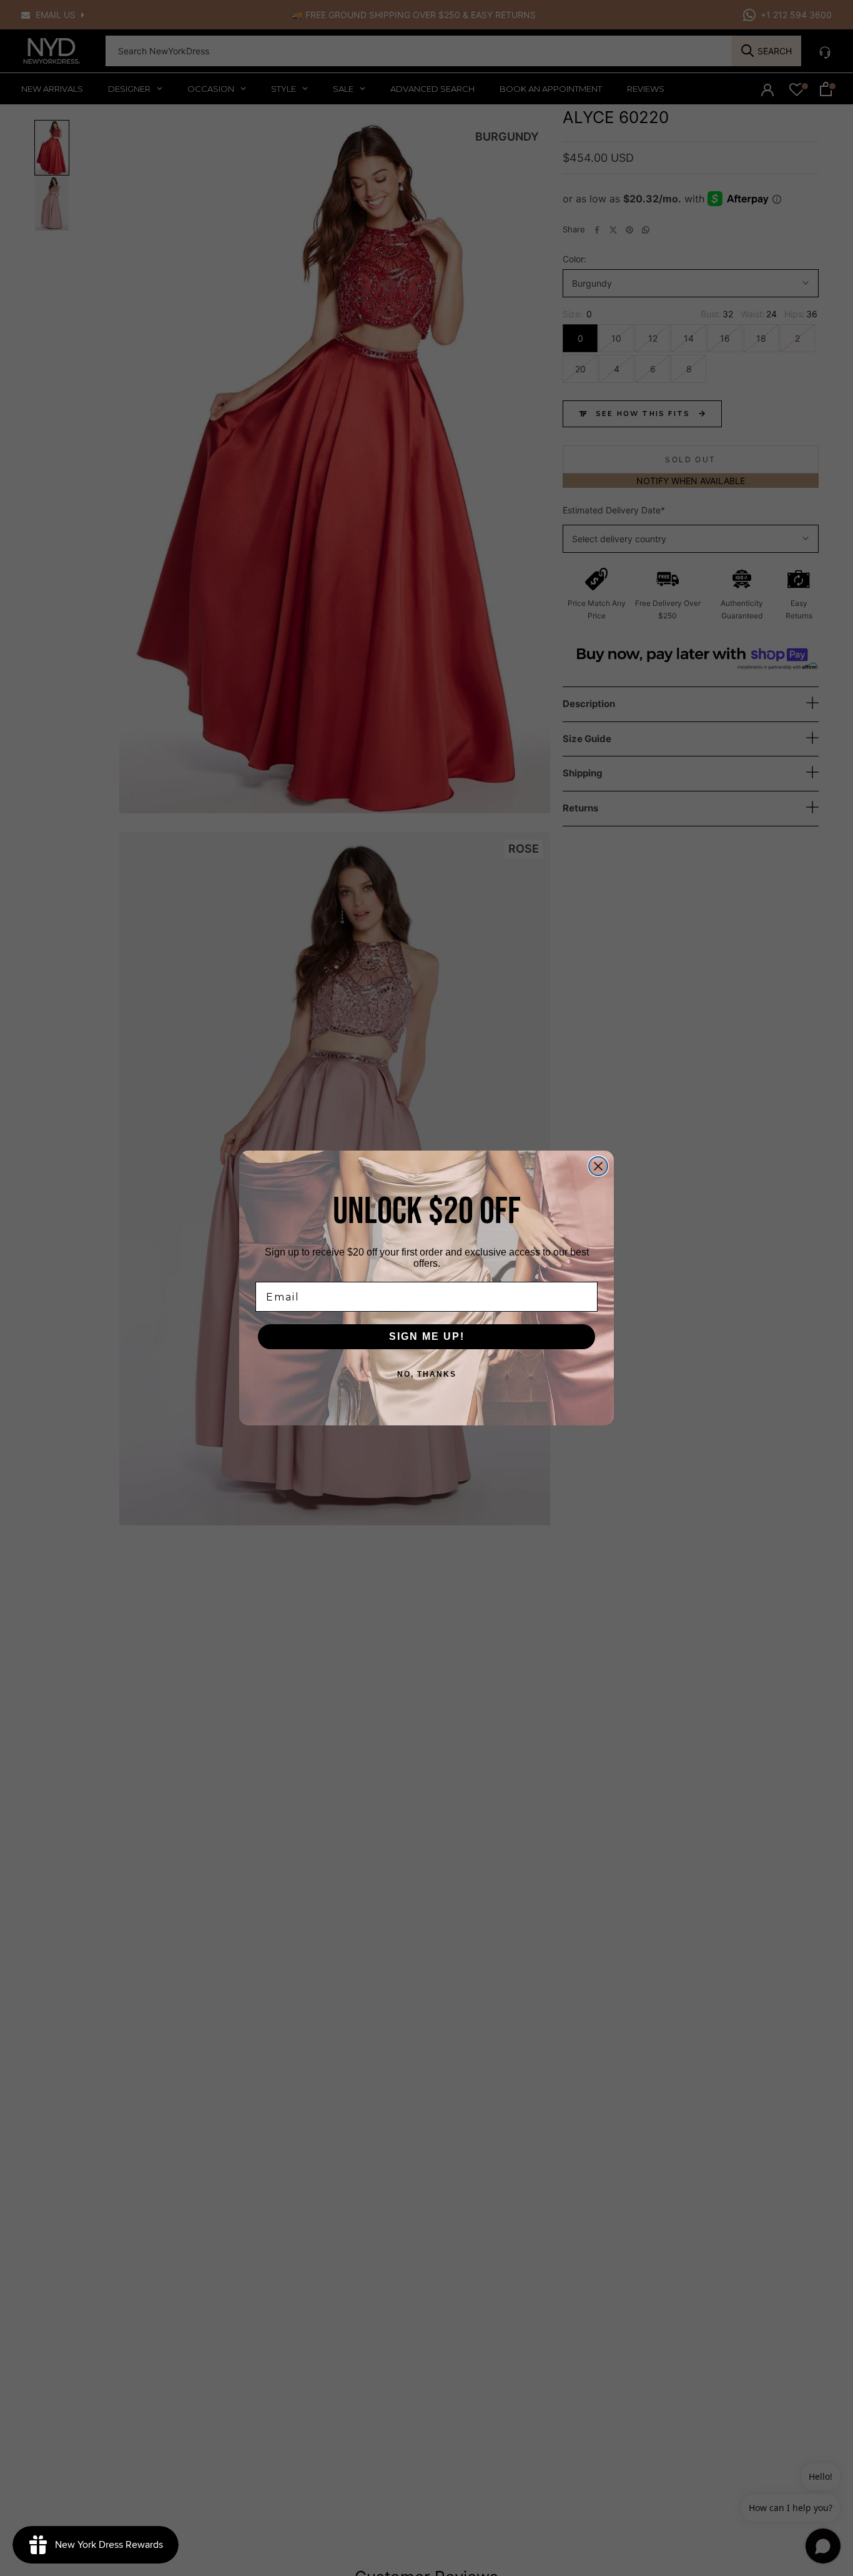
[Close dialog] (598, 1166)
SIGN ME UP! (427, 1336)
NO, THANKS (427, 1374)
